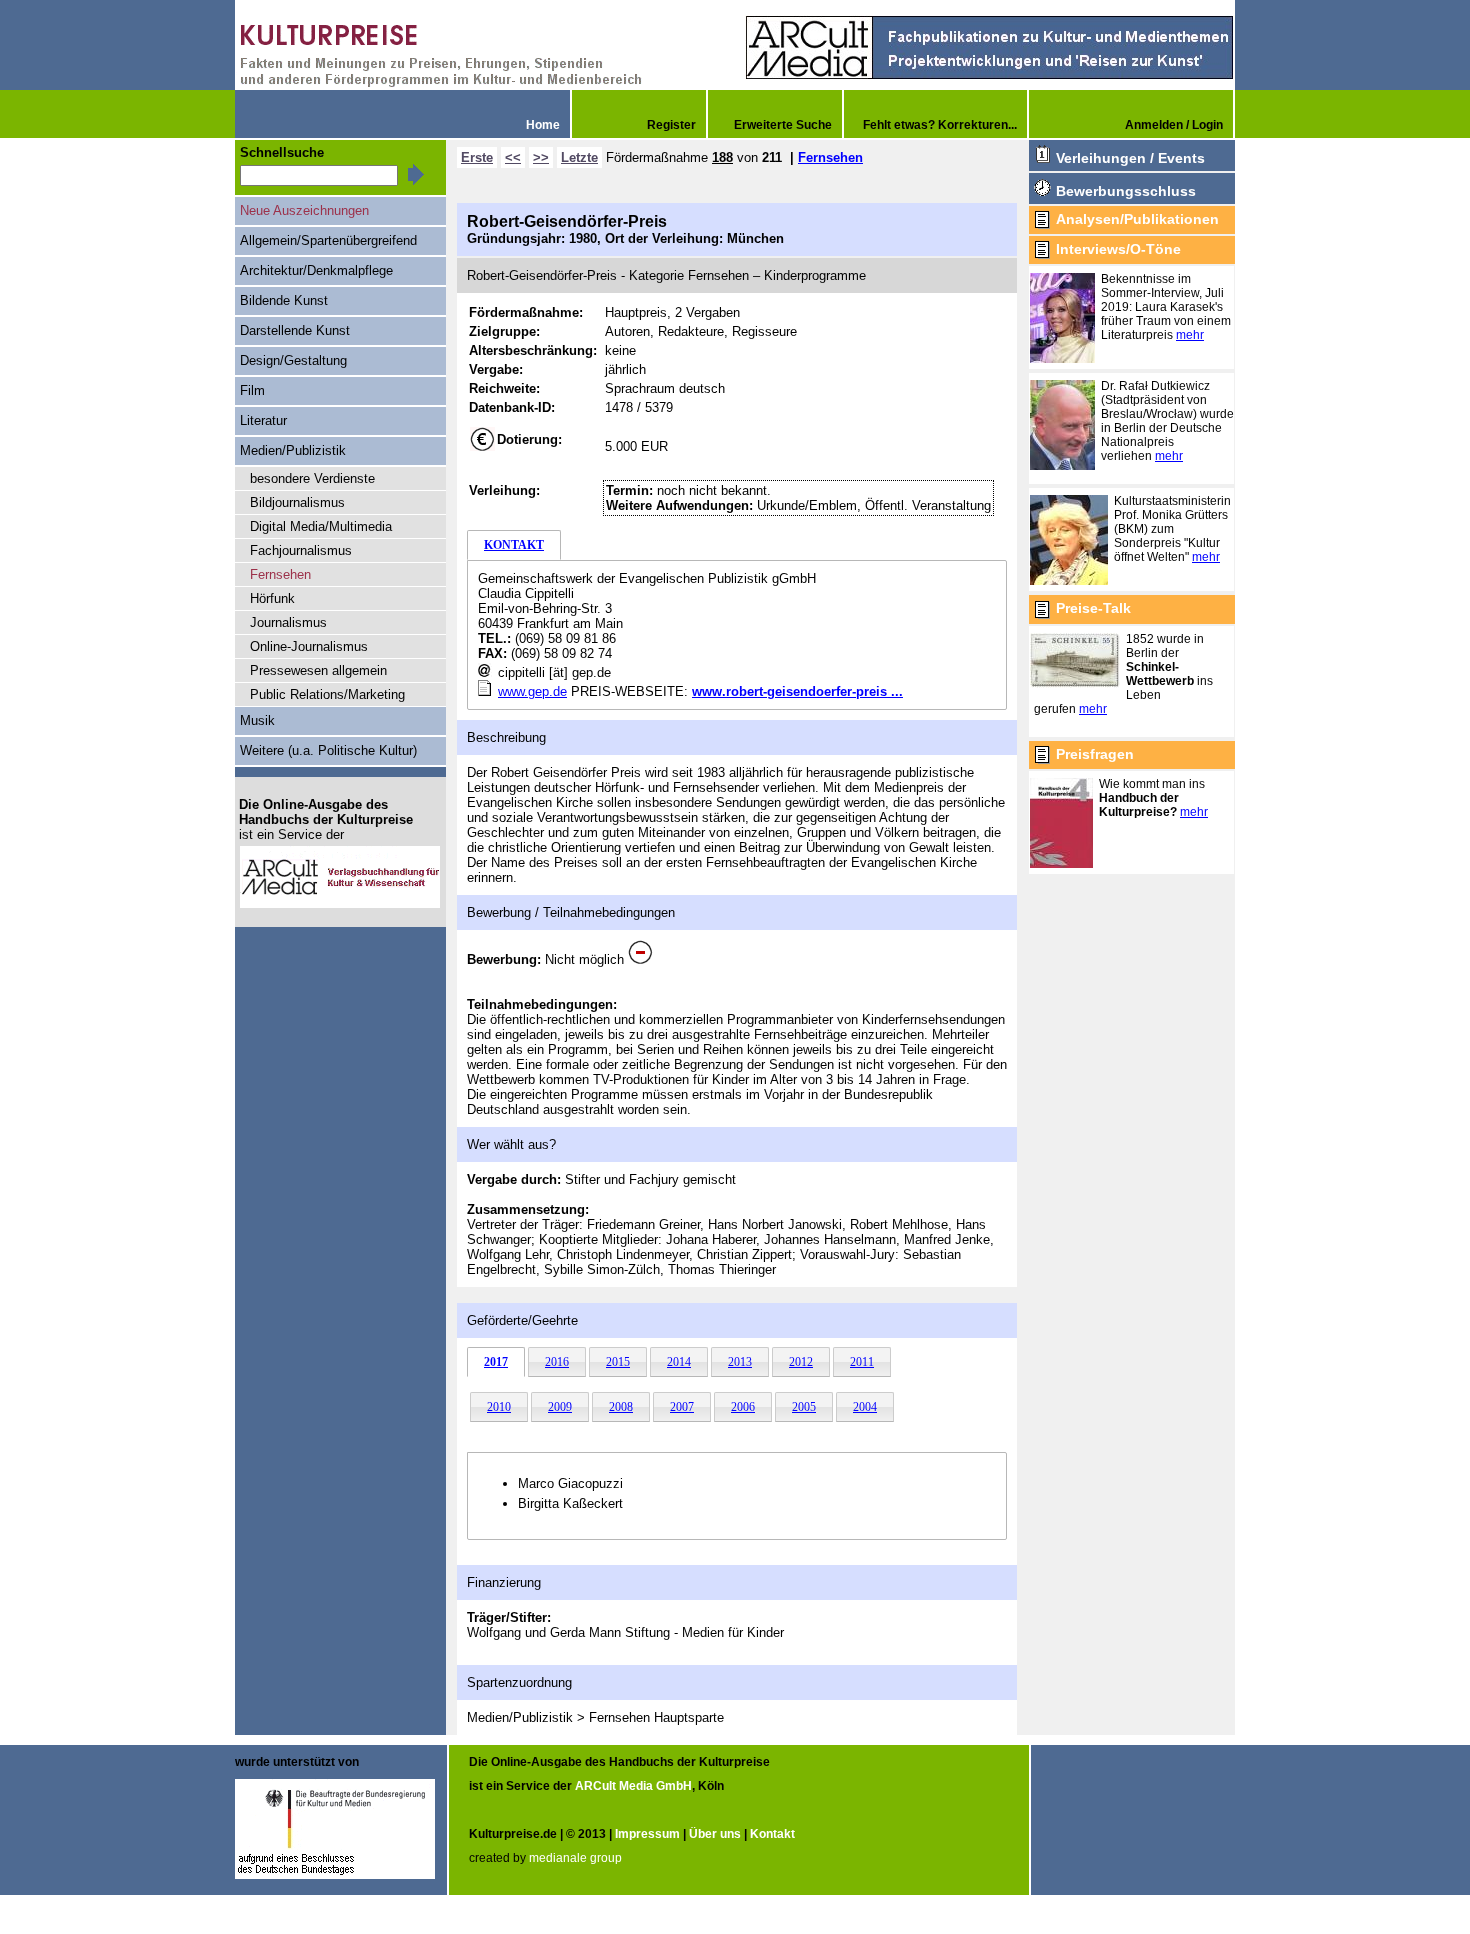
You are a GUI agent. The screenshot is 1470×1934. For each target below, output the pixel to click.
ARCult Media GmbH (633, 1786)
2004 (865, 1407)
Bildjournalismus (297, 502)
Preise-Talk (1093, 608)
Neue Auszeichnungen (304, 210)
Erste (477, 157)
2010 (499, 1407)
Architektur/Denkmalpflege (316, 270)
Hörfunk (272, 598)
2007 (682, 1407)
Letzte (579, 157)
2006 (743, 1407)
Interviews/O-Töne (1118, 249)
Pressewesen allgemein (318, 670)
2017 (496, 1362)
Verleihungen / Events (1130, 158)
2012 (801, 1362)
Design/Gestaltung (293, 360)
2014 (679, 1362)
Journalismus (288, 622)
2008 (621, 1407)
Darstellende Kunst (295, 330)
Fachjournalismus (301, 550)
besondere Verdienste (312, 478)
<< (513, 157)
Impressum (647, 1834)
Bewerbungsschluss (1126, 191)
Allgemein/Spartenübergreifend (328, 240)
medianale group (575, 1858)
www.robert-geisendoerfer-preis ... (797, 691)
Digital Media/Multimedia (321, 526)
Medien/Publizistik (293, 450)
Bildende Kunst (284, 300)
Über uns (715, 1834)
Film (252, 390)
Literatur (263, 420)
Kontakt (772, 1834)
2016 (557, 1362)
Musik (257, 720)
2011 (862, 1362)
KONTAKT (514, 545)
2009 (560, 1407)
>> (541, 157)
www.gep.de (532, 691)
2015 (618, 1362)
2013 (740, 1362)
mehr (1190, 335)
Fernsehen (830, 157)
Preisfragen (1095, 754)
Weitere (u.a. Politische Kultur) (328, 750)
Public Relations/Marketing (327, 694)
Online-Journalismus (309, 646)
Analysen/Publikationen (1137, 219)
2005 (804, 1407)
